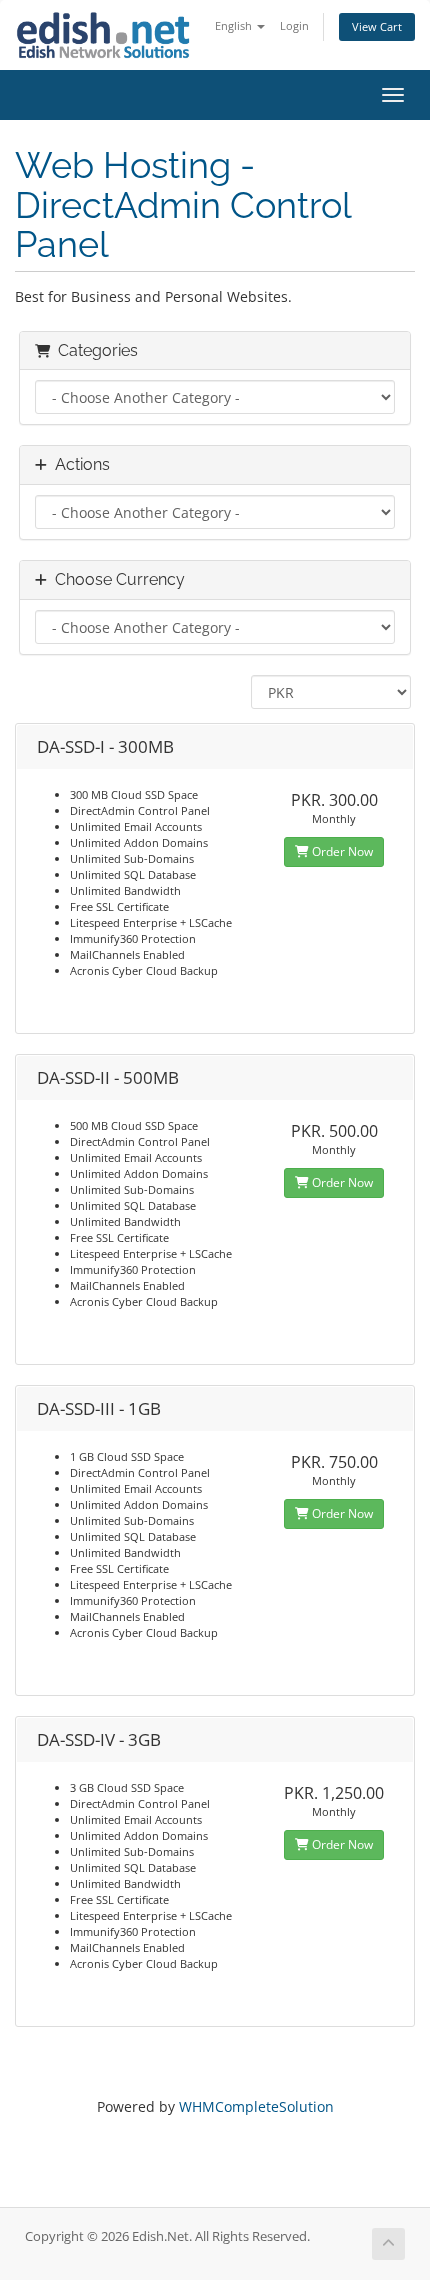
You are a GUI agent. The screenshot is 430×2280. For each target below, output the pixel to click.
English (235, 25)
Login (294, 25)
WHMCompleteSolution (256, 2106)
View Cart (377, 26)
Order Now (341, 851)
